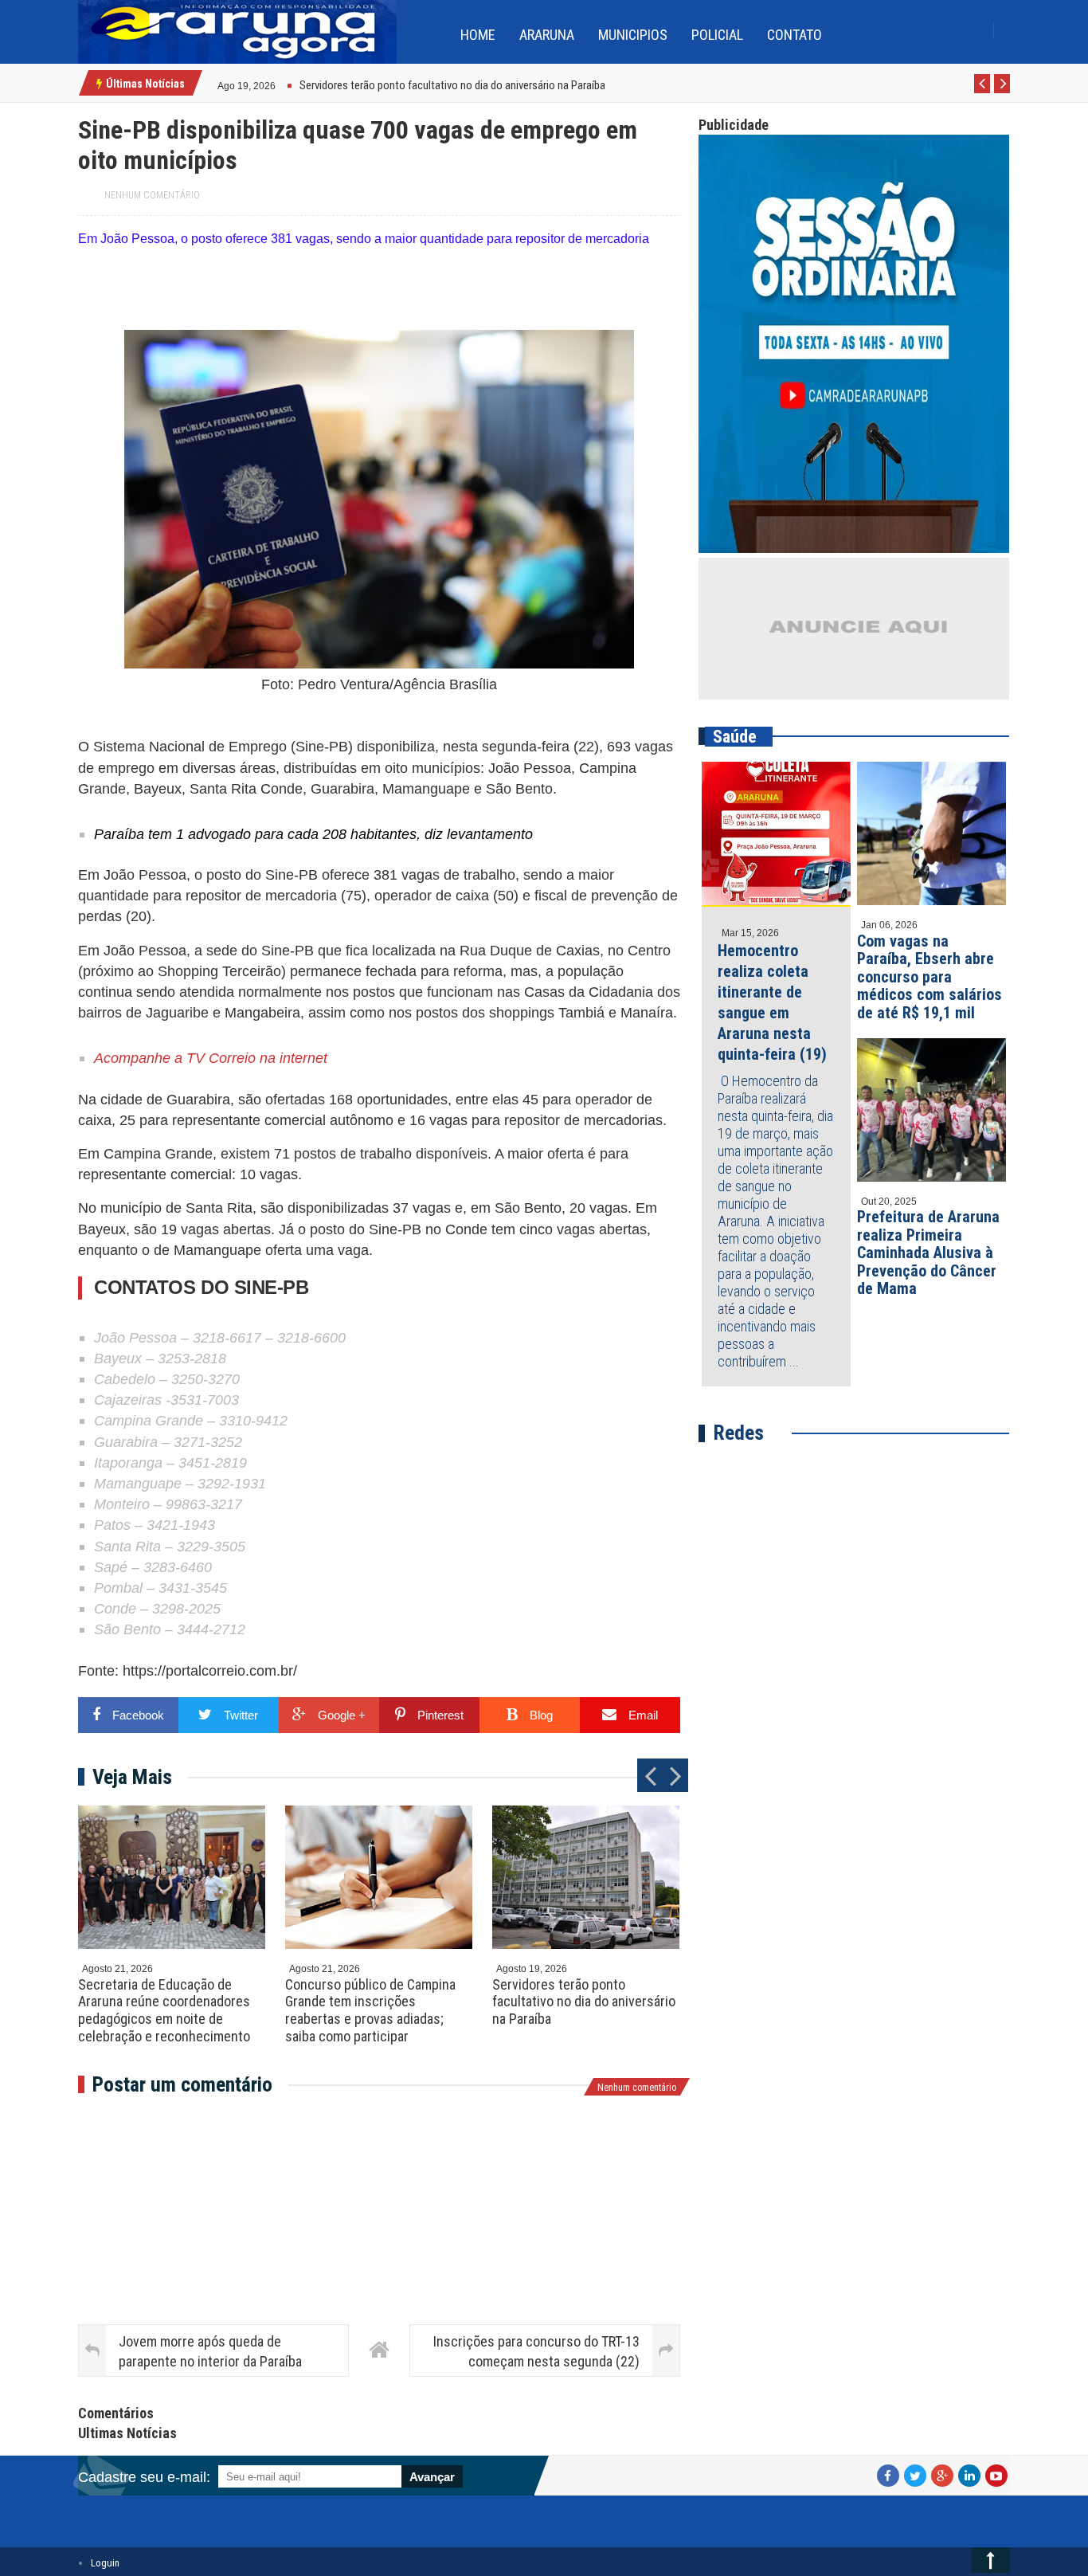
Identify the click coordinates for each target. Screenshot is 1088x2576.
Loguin (105, 2563)
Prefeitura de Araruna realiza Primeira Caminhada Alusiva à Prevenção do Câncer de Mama (928, 1253)
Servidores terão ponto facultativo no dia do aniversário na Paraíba (584, 2002)
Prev (982, 92)
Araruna (547, 35)
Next (1002, 92)
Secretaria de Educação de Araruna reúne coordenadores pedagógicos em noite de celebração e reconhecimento (164, 2010)
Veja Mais (132, 1777)
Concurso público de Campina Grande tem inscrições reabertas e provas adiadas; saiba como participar (370, 2010)
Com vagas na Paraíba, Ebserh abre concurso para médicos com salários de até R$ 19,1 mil (929, 977)
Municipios (633, 35)
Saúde (735, 737)
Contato (794, 35)
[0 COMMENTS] (278, 84)
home (478, 35)
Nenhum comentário (152, 195)
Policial (717, 35)
